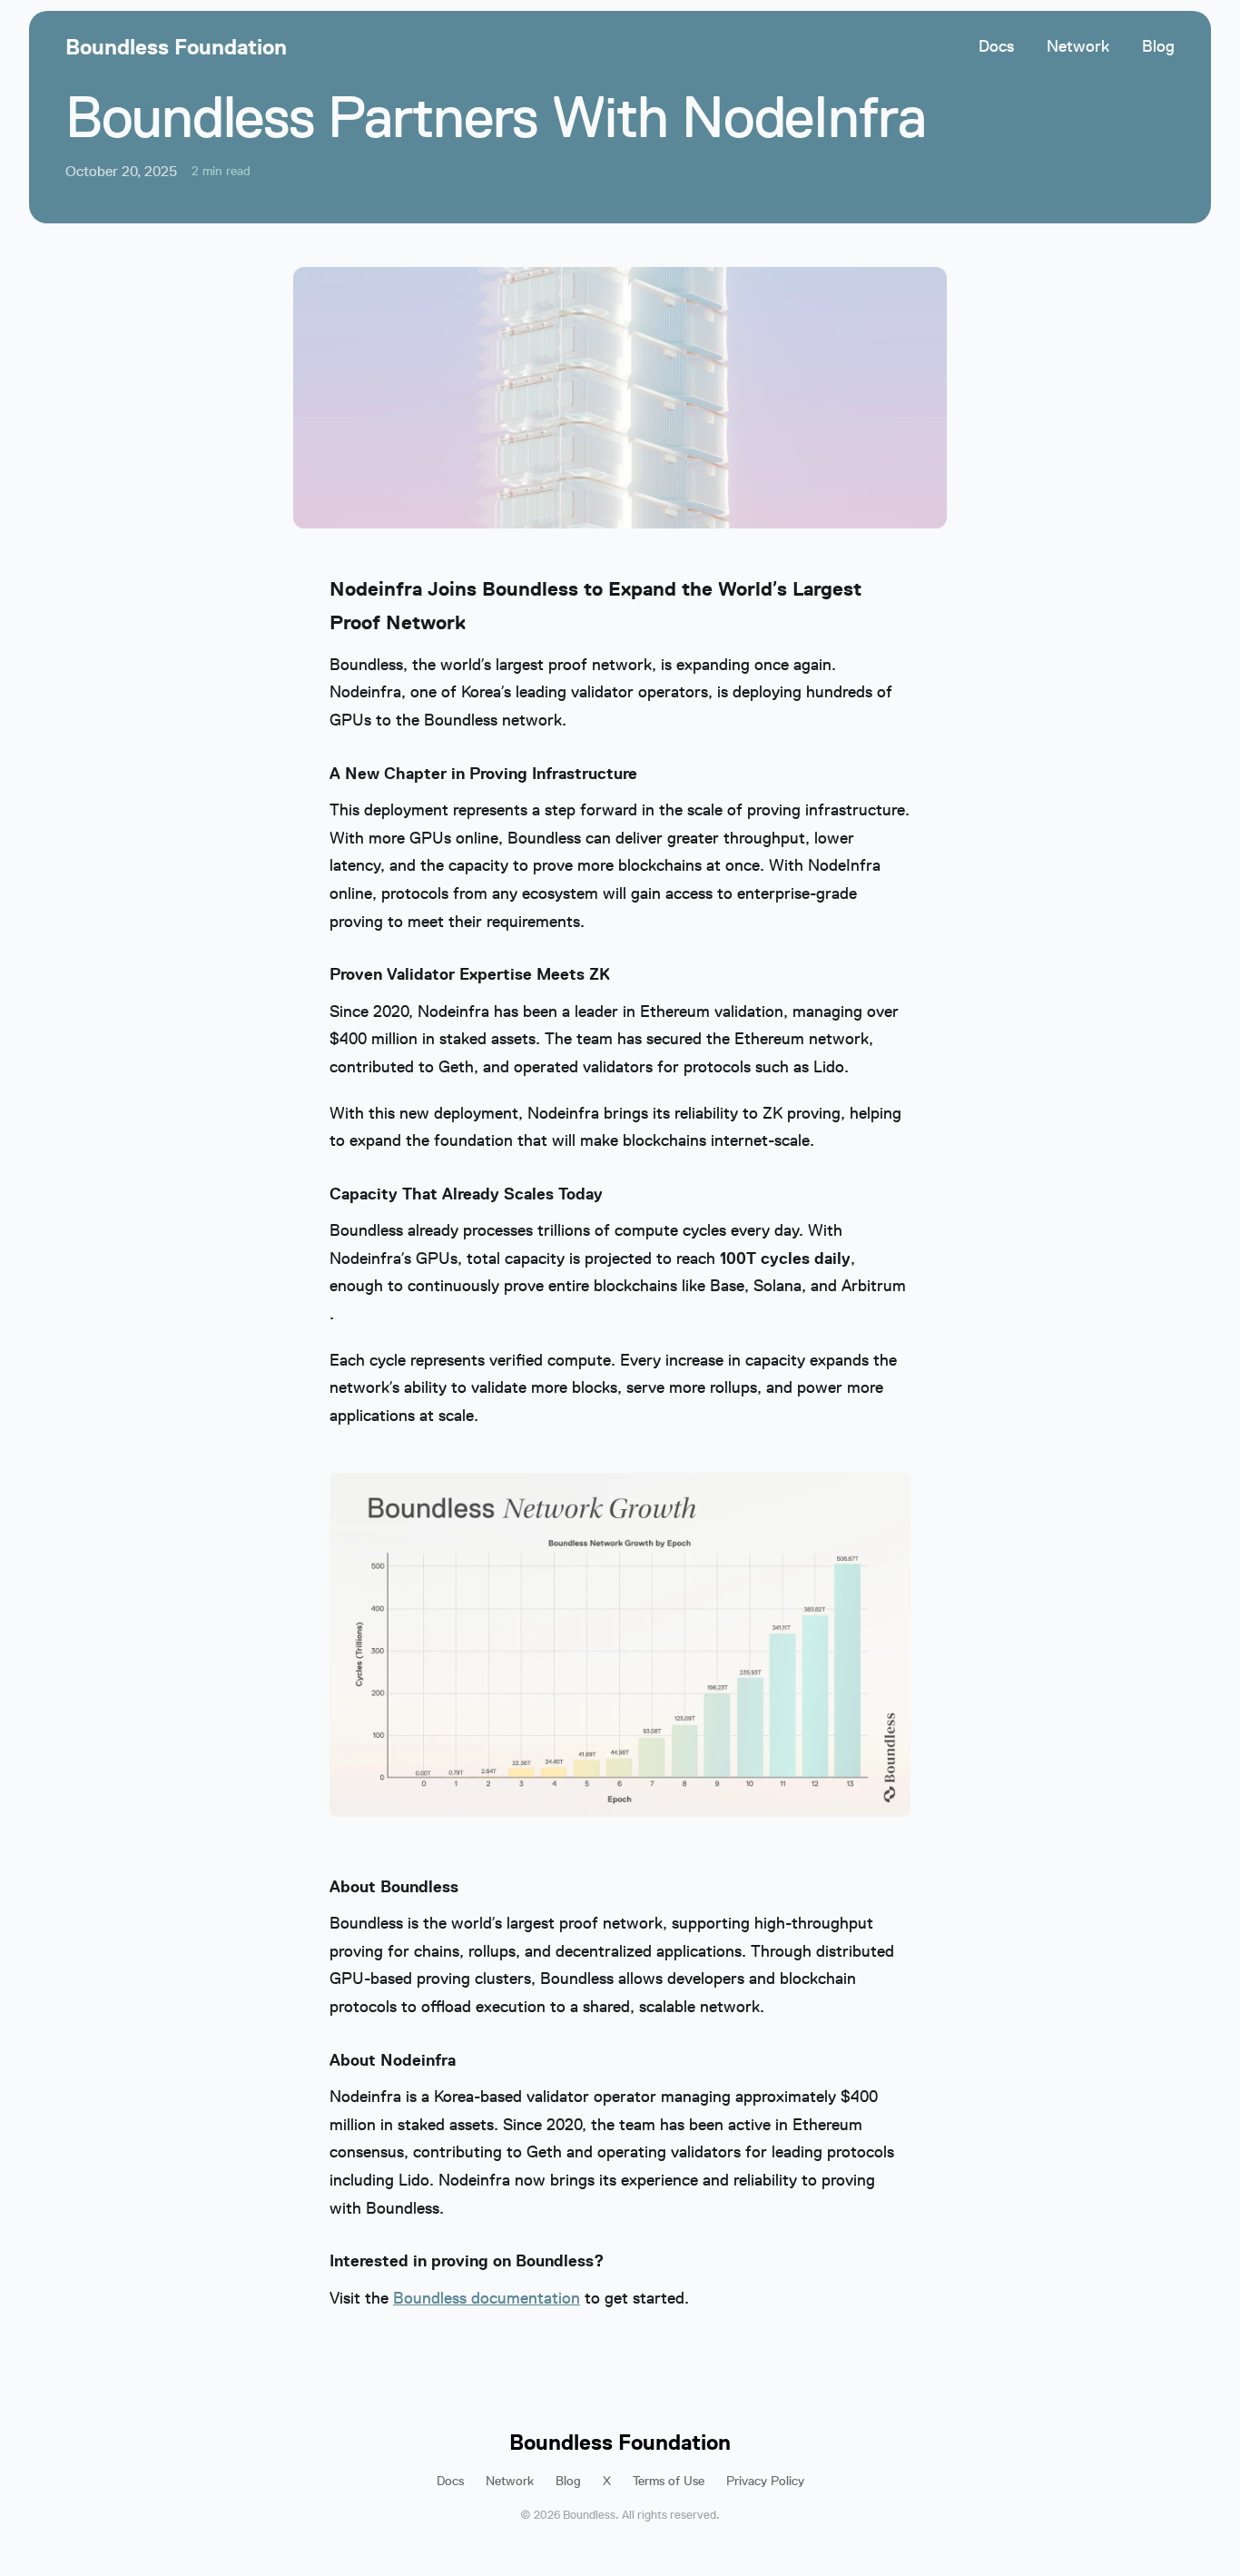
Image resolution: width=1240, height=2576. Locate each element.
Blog (1158, 46)
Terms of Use (669, 2481)
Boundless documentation (487, 2298)
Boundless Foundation (176, 47)
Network (1078, 46)
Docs (996, 46)
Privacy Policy (765, 2481)
